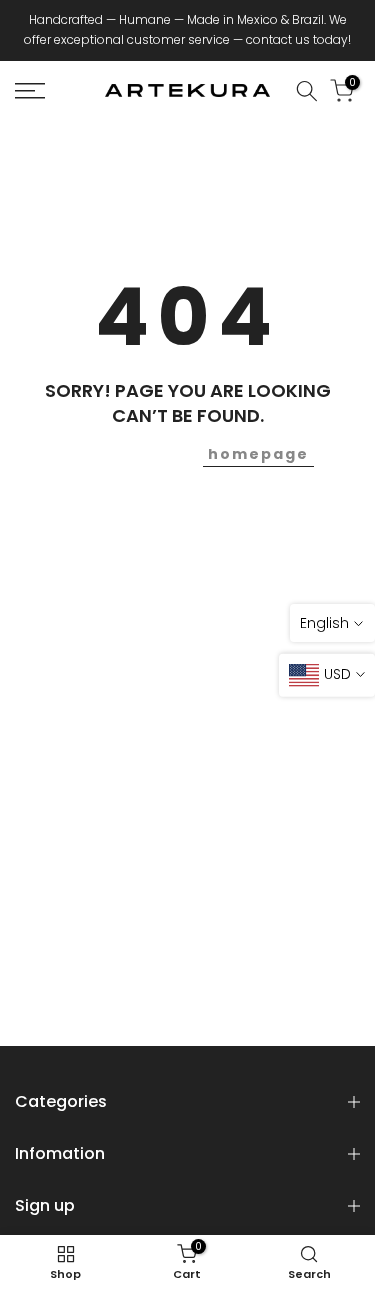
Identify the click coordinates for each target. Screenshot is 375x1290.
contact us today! (298, 39)
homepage (258, 454)
